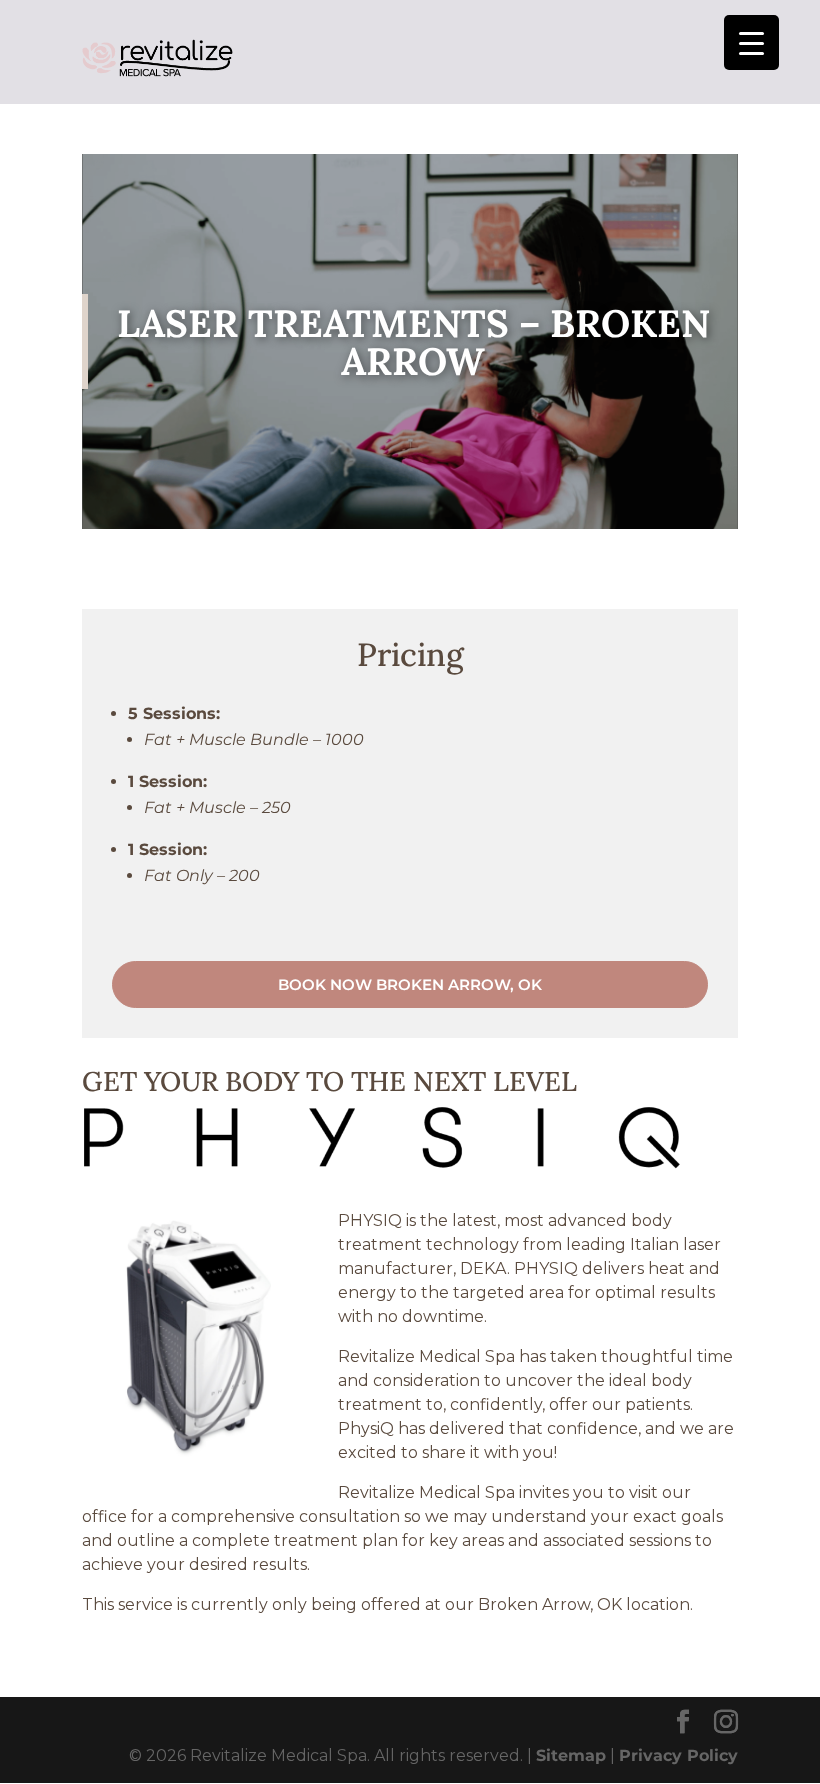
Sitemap (571, 1755)
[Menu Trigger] (751, 42)
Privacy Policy (678, 1755)
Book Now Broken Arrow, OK (410, 984)
